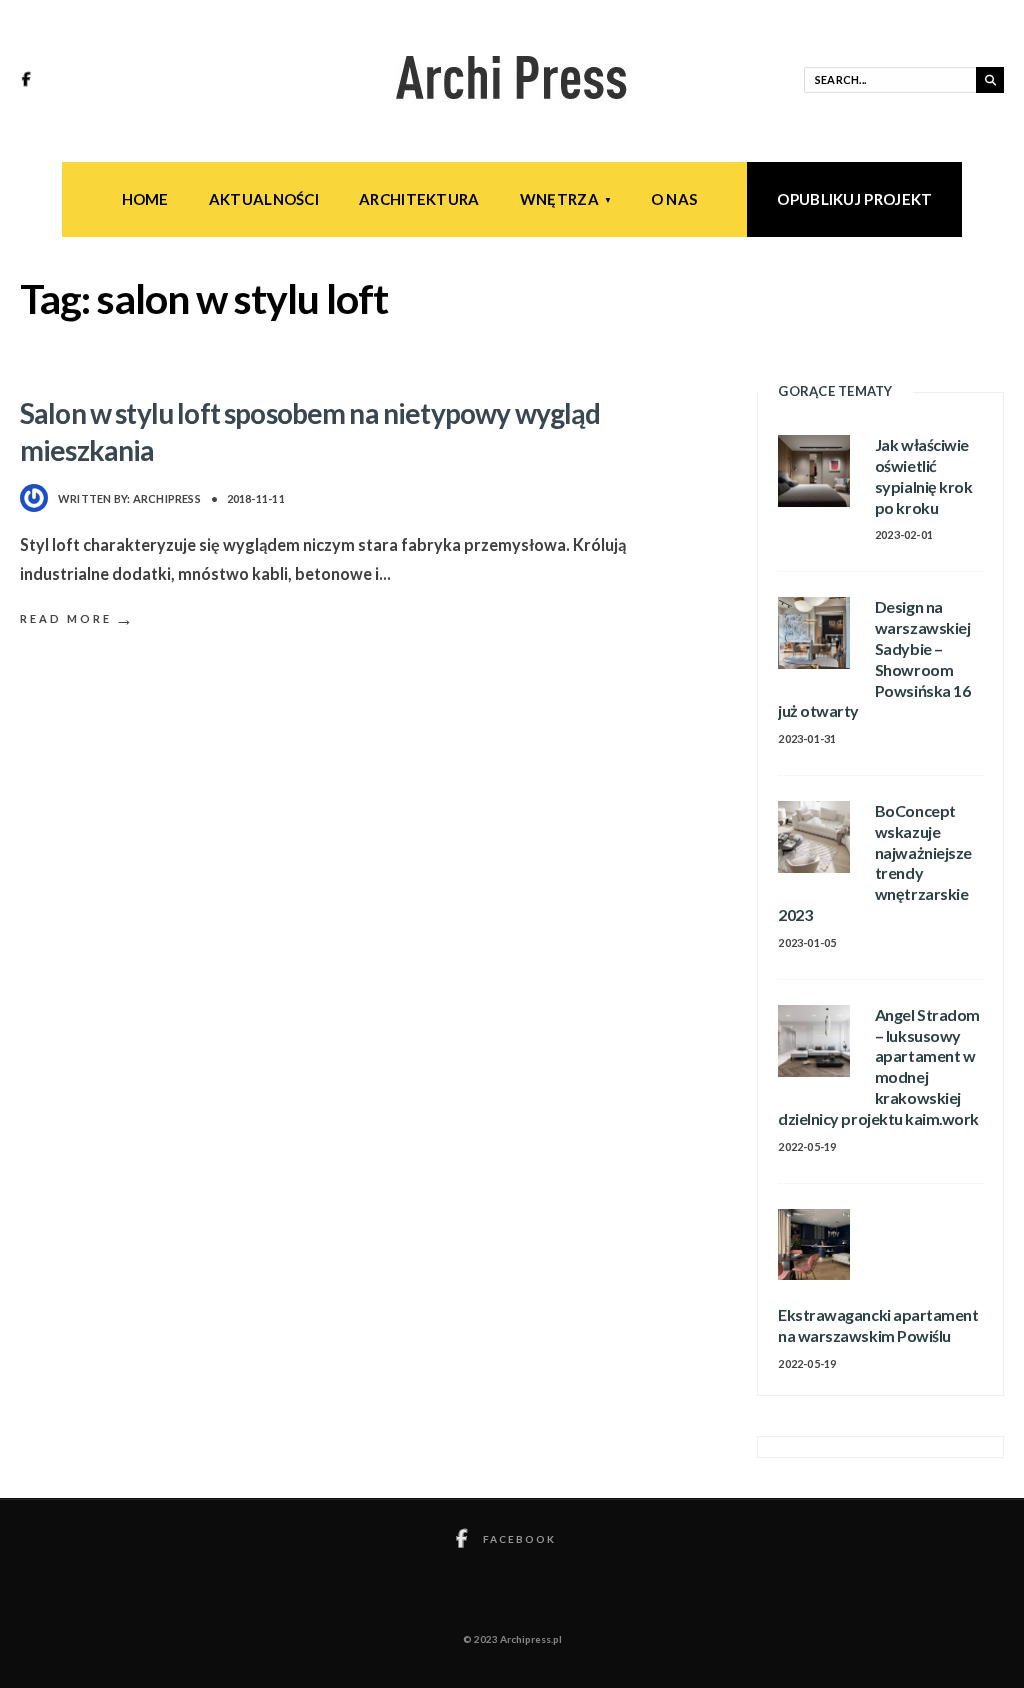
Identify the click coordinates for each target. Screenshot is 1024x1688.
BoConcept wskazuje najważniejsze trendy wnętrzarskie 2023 (874, 862)
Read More (78, 618)
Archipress (167, 498)
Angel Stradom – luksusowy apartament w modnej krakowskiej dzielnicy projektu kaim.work (878, 1066)
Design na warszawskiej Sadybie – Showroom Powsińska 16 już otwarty (874, 658)
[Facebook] (29, 81)
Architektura (419, 199)
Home (145, 199)
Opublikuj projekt (854, 199)
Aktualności (264, 199)
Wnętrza (559, 199)
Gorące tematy (835, 391)
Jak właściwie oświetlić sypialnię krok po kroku (923, 475)
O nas (674, 199)
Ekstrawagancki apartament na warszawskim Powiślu (878, 1325)
